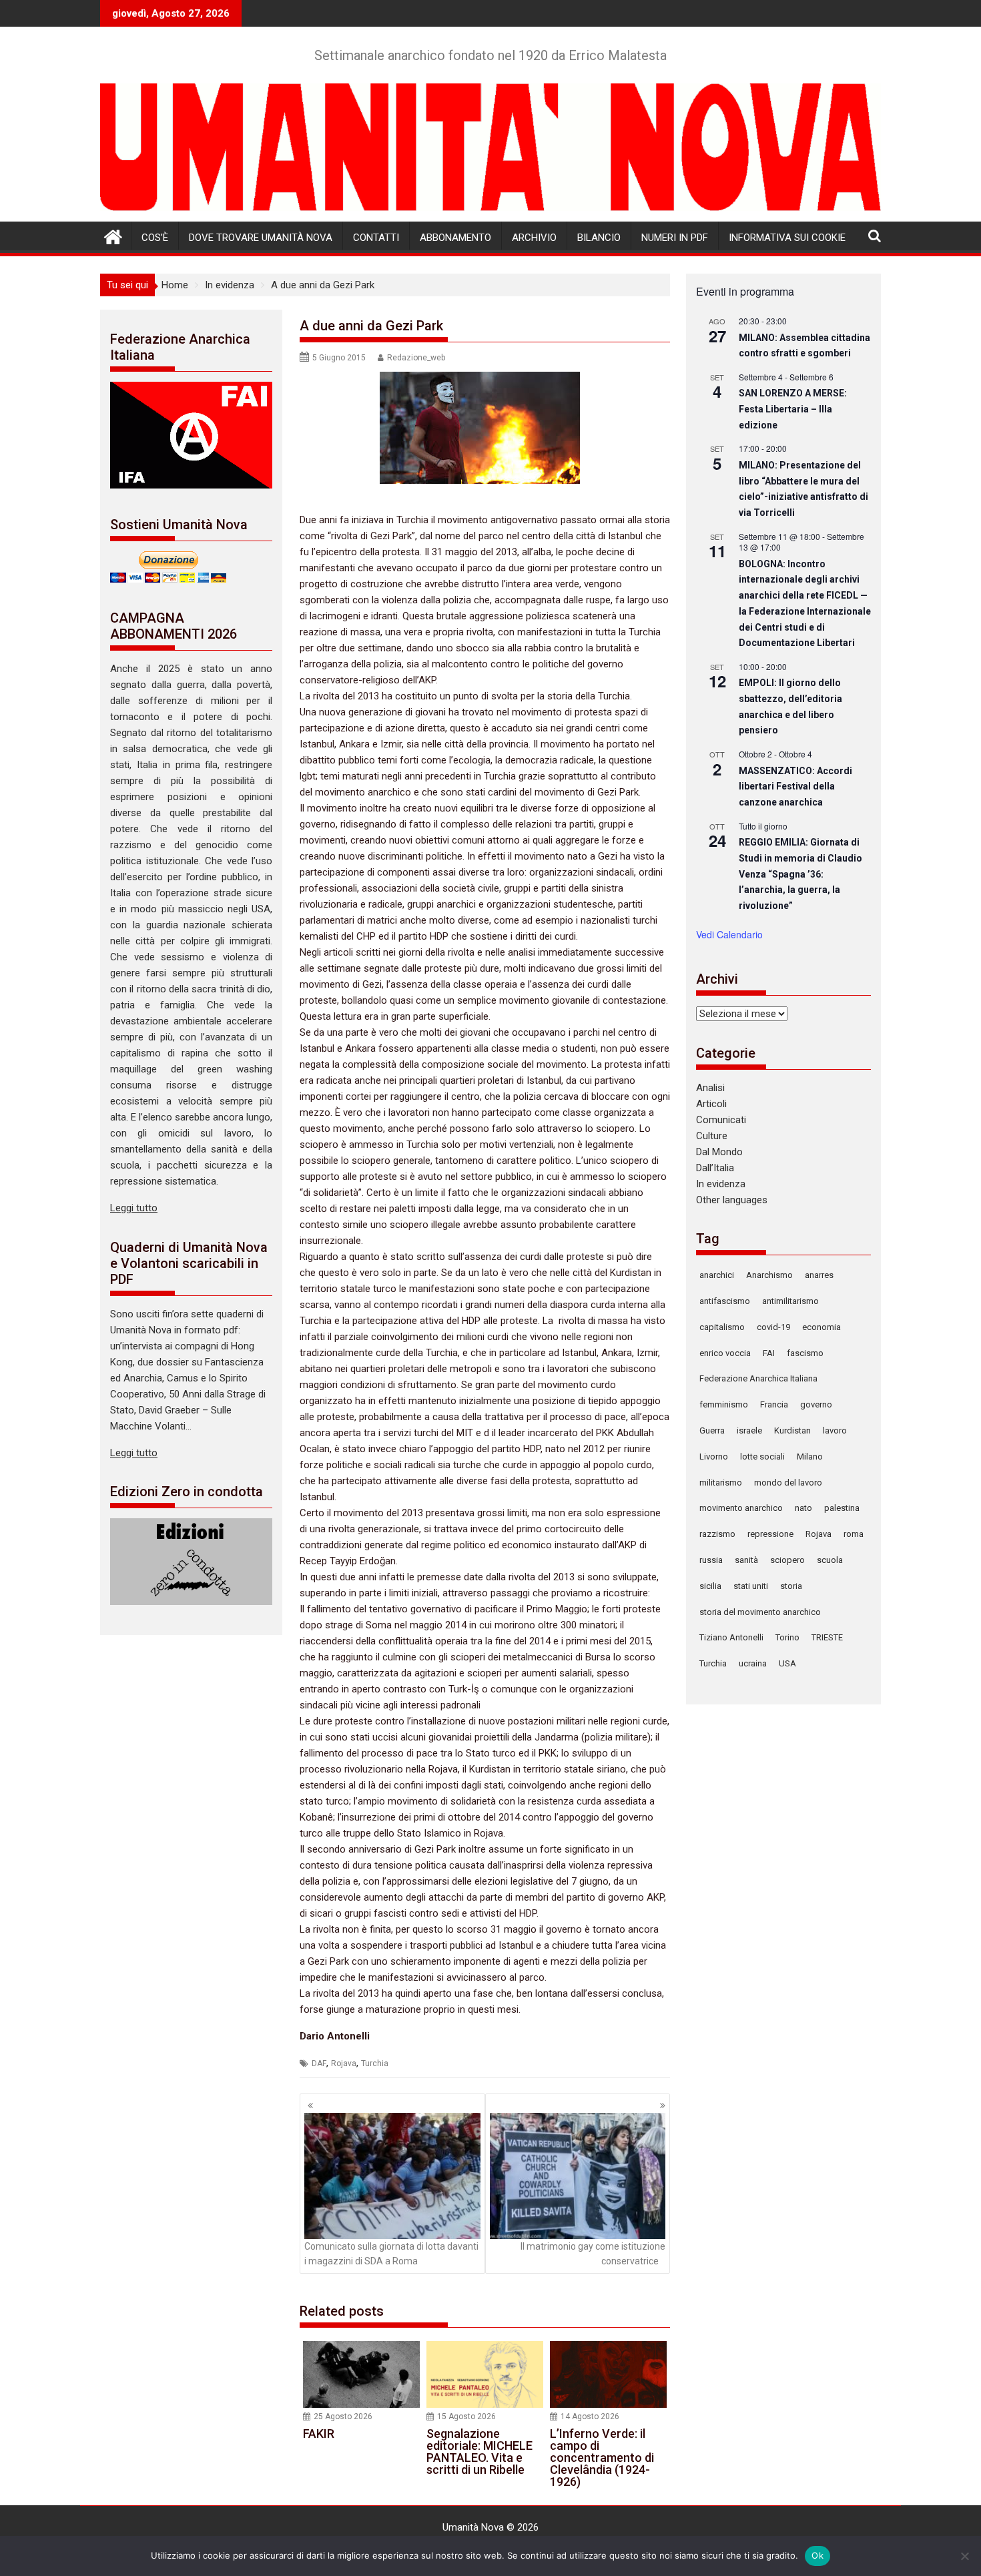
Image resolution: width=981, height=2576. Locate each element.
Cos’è (155, 238)
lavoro (835, 1430)
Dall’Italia (715, 1168)
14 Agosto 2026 (590, 2417)
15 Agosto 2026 (466, 2417)
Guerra (712, 1430)
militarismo (721, 1483)
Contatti (376, 238)
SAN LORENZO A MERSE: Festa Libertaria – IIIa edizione (793, 409)
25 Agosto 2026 (343, 2417)
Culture (712, 1136)
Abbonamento (455, 238)
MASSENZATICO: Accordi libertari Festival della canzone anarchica (795, 786)
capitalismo (722, 1327)
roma (854, 1534)
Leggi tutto (134, 1208)
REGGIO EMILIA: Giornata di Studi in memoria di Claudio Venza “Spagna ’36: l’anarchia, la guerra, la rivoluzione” (800, 874)
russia (711, 1560)
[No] (964, 2556)
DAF (319, 2063)
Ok (817, 2555)
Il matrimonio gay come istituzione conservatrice (593, 2254)
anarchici (717, 1275)
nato (803, 1508)
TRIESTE (827, 1637)
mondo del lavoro (788, 1483)
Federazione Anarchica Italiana (758, 1378)
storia (791, 1586)
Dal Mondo (719, 1152)
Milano (810, 1457)
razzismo (717, 1534)
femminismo (724, 1404)
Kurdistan (792, 1430)
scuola (830, 1560)
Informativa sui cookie (787, 238)
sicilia (710, 1586)
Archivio (534, 238)
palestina (842, 1508)
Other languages (732, 1200)
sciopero (787, 1560)
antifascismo (725, 1301)
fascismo (805, 1353)
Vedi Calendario (729, 934)
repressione (770, 1534)
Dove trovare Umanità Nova (261, 238)
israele (749, 1430)
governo (816, 1404)
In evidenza (721, 1184)
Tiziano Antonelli (731, 1637)
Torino (787, 1637)
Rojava (344, 2063)
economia (822, 1327)
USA (787, 1663)
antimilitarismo (790, 1301)
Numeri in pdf (675, 238)
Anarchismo (769, 1275)
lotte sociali (762, 1457)
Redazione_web (416, 358)
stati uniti (751, 1586)
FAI (769, 1353)
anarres (819, 1275)
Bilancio (599, 238)
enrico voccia (725, 1353)
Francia (774, 1404)
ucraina (753, 1663)
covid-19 (773, 1327)
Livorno (714, 1457)
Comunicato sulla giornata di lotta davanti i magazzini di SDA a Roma (391, 2254)
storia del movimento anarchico (760, 1612)
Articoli (711, 1104)
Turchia (375, 2063)
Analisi (710, 1088)
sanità (746, 1560)
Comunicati (721, 1120)
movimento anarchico (741, 1508)
